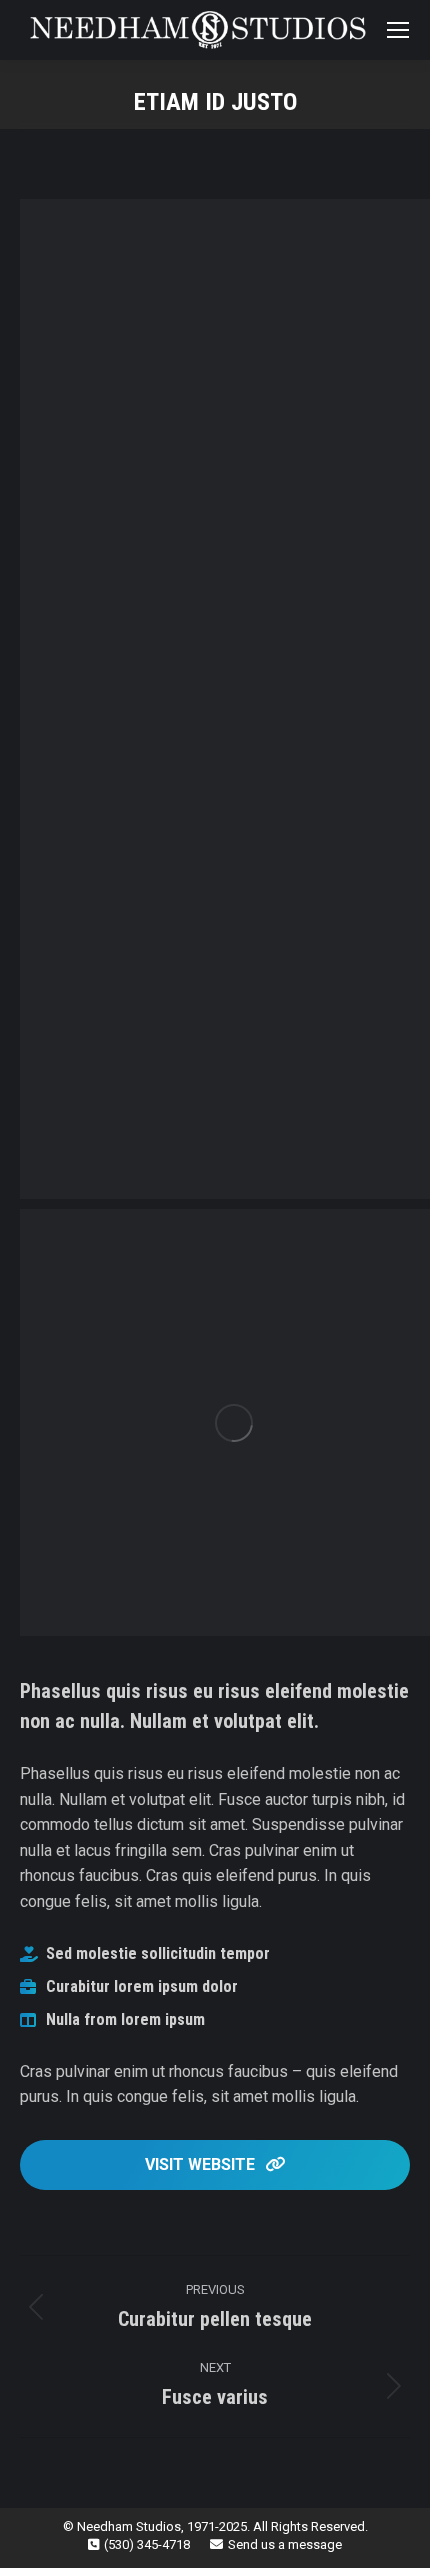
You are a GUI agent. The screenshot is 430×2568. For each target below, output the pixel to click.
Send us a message (285, 2544)
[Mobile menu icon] (398, 30)
